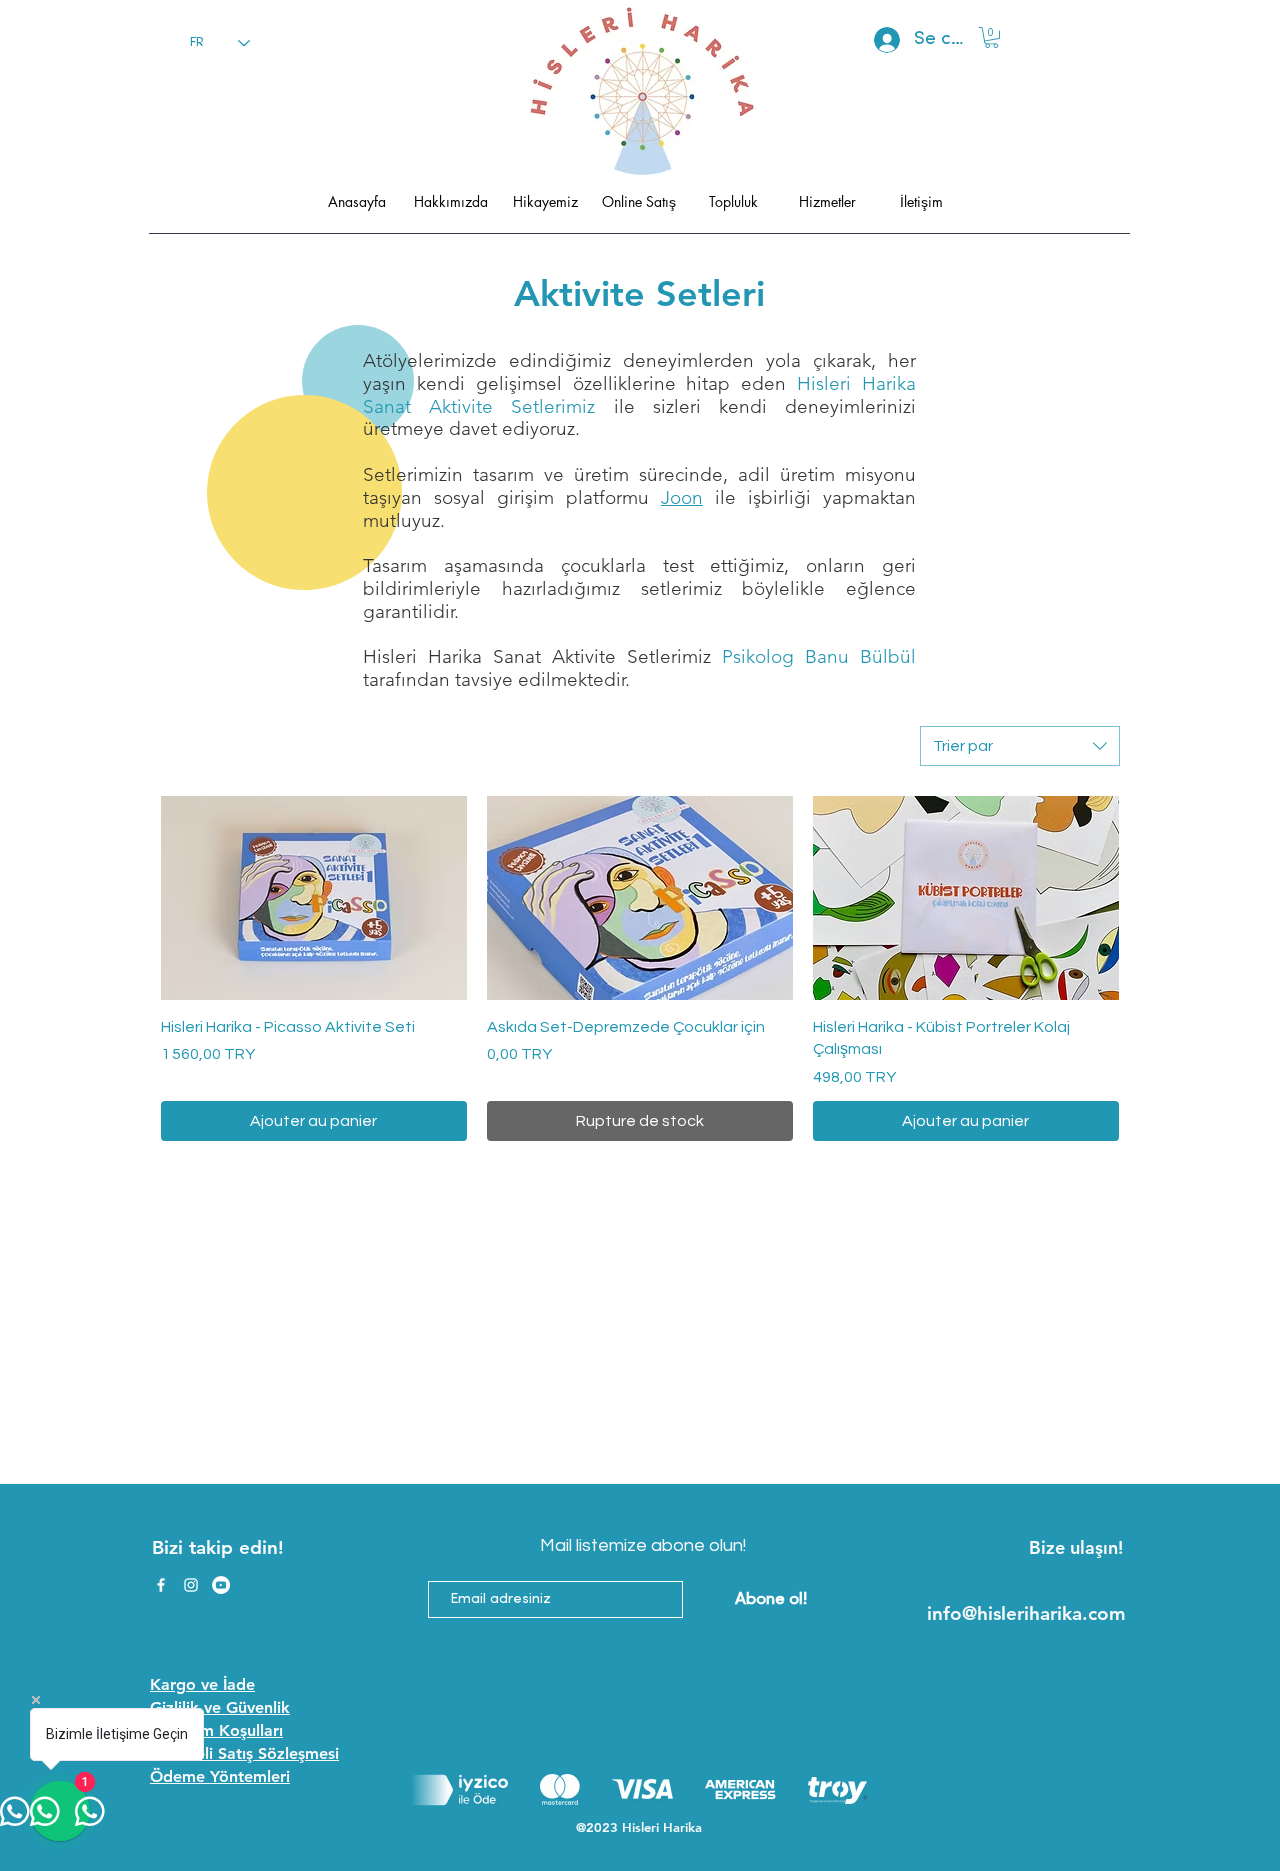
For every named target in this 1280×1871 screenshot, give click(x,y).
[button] (991, 37)
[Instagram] (191, 1585)
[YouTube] (221, 1585)
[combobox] (1020, 746)
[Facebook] (161, 1585)
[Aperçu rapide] (314, 898)
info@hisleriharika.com (1026, 1613)
